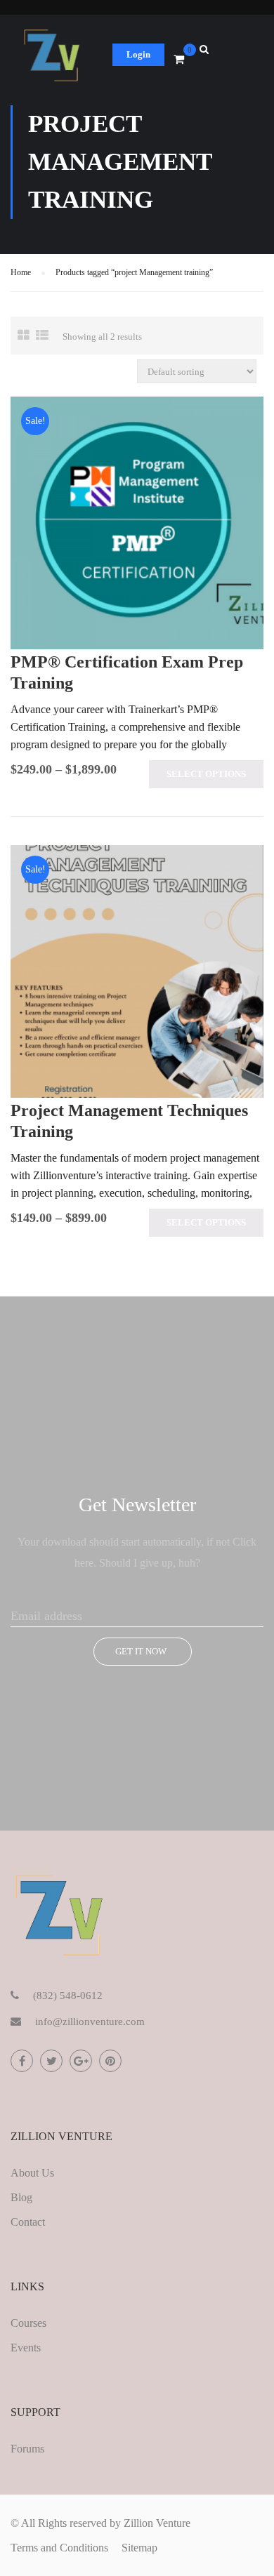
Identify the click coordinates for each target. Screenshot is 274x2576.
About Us (32, 2173)
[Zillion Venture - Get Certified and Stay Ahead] (53, 58)
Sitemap (139, 2548)
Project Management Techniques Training (129, 1121)
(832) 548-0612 (68, 1996)
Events (26, 2348)
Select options (206, 774)
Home (21, 272)
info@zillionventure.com (90, 2021)
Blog (21, 2197)
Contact (28, 2222)
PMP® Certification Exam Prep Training (127, 672)
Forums (27, 2449)
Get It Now (141, 1651)
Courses (28, 2323)
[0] (179, 60)
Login (138, 54)
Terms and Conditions (59, 2548)
